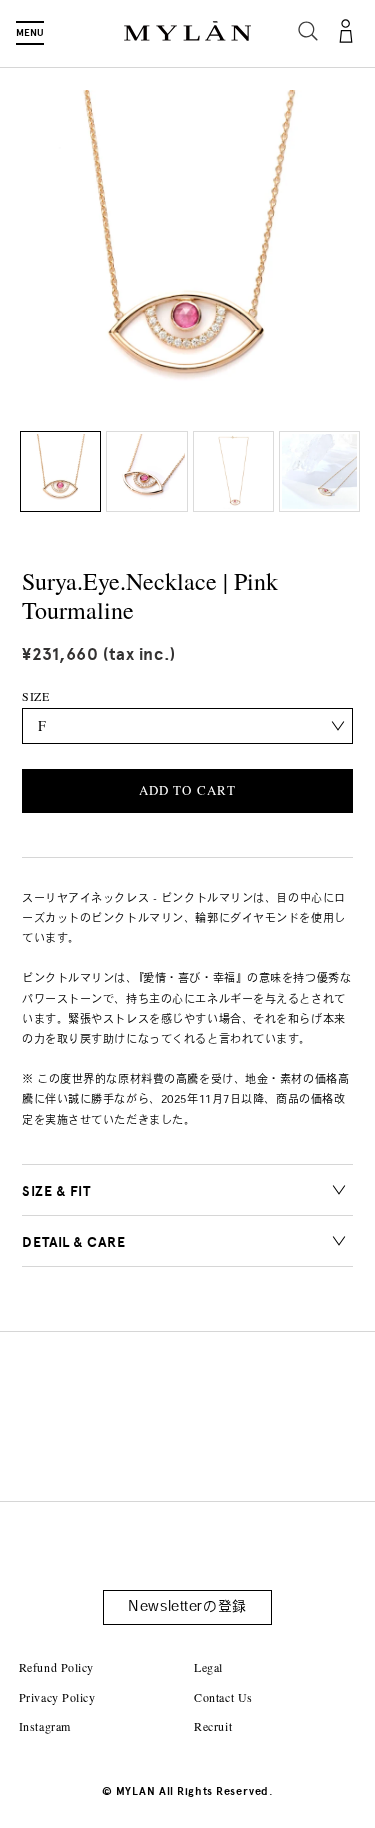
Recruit (213, 1726)
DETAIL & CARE (73, 1242)
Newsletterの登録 (187, 1607)
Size (35, 696)
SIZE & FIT (56, 1191)
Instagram (45, 1726)
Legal (208, 1667)
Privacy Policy (57, 1697)
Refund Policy (56, 1667)
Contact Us (223, 1697)
